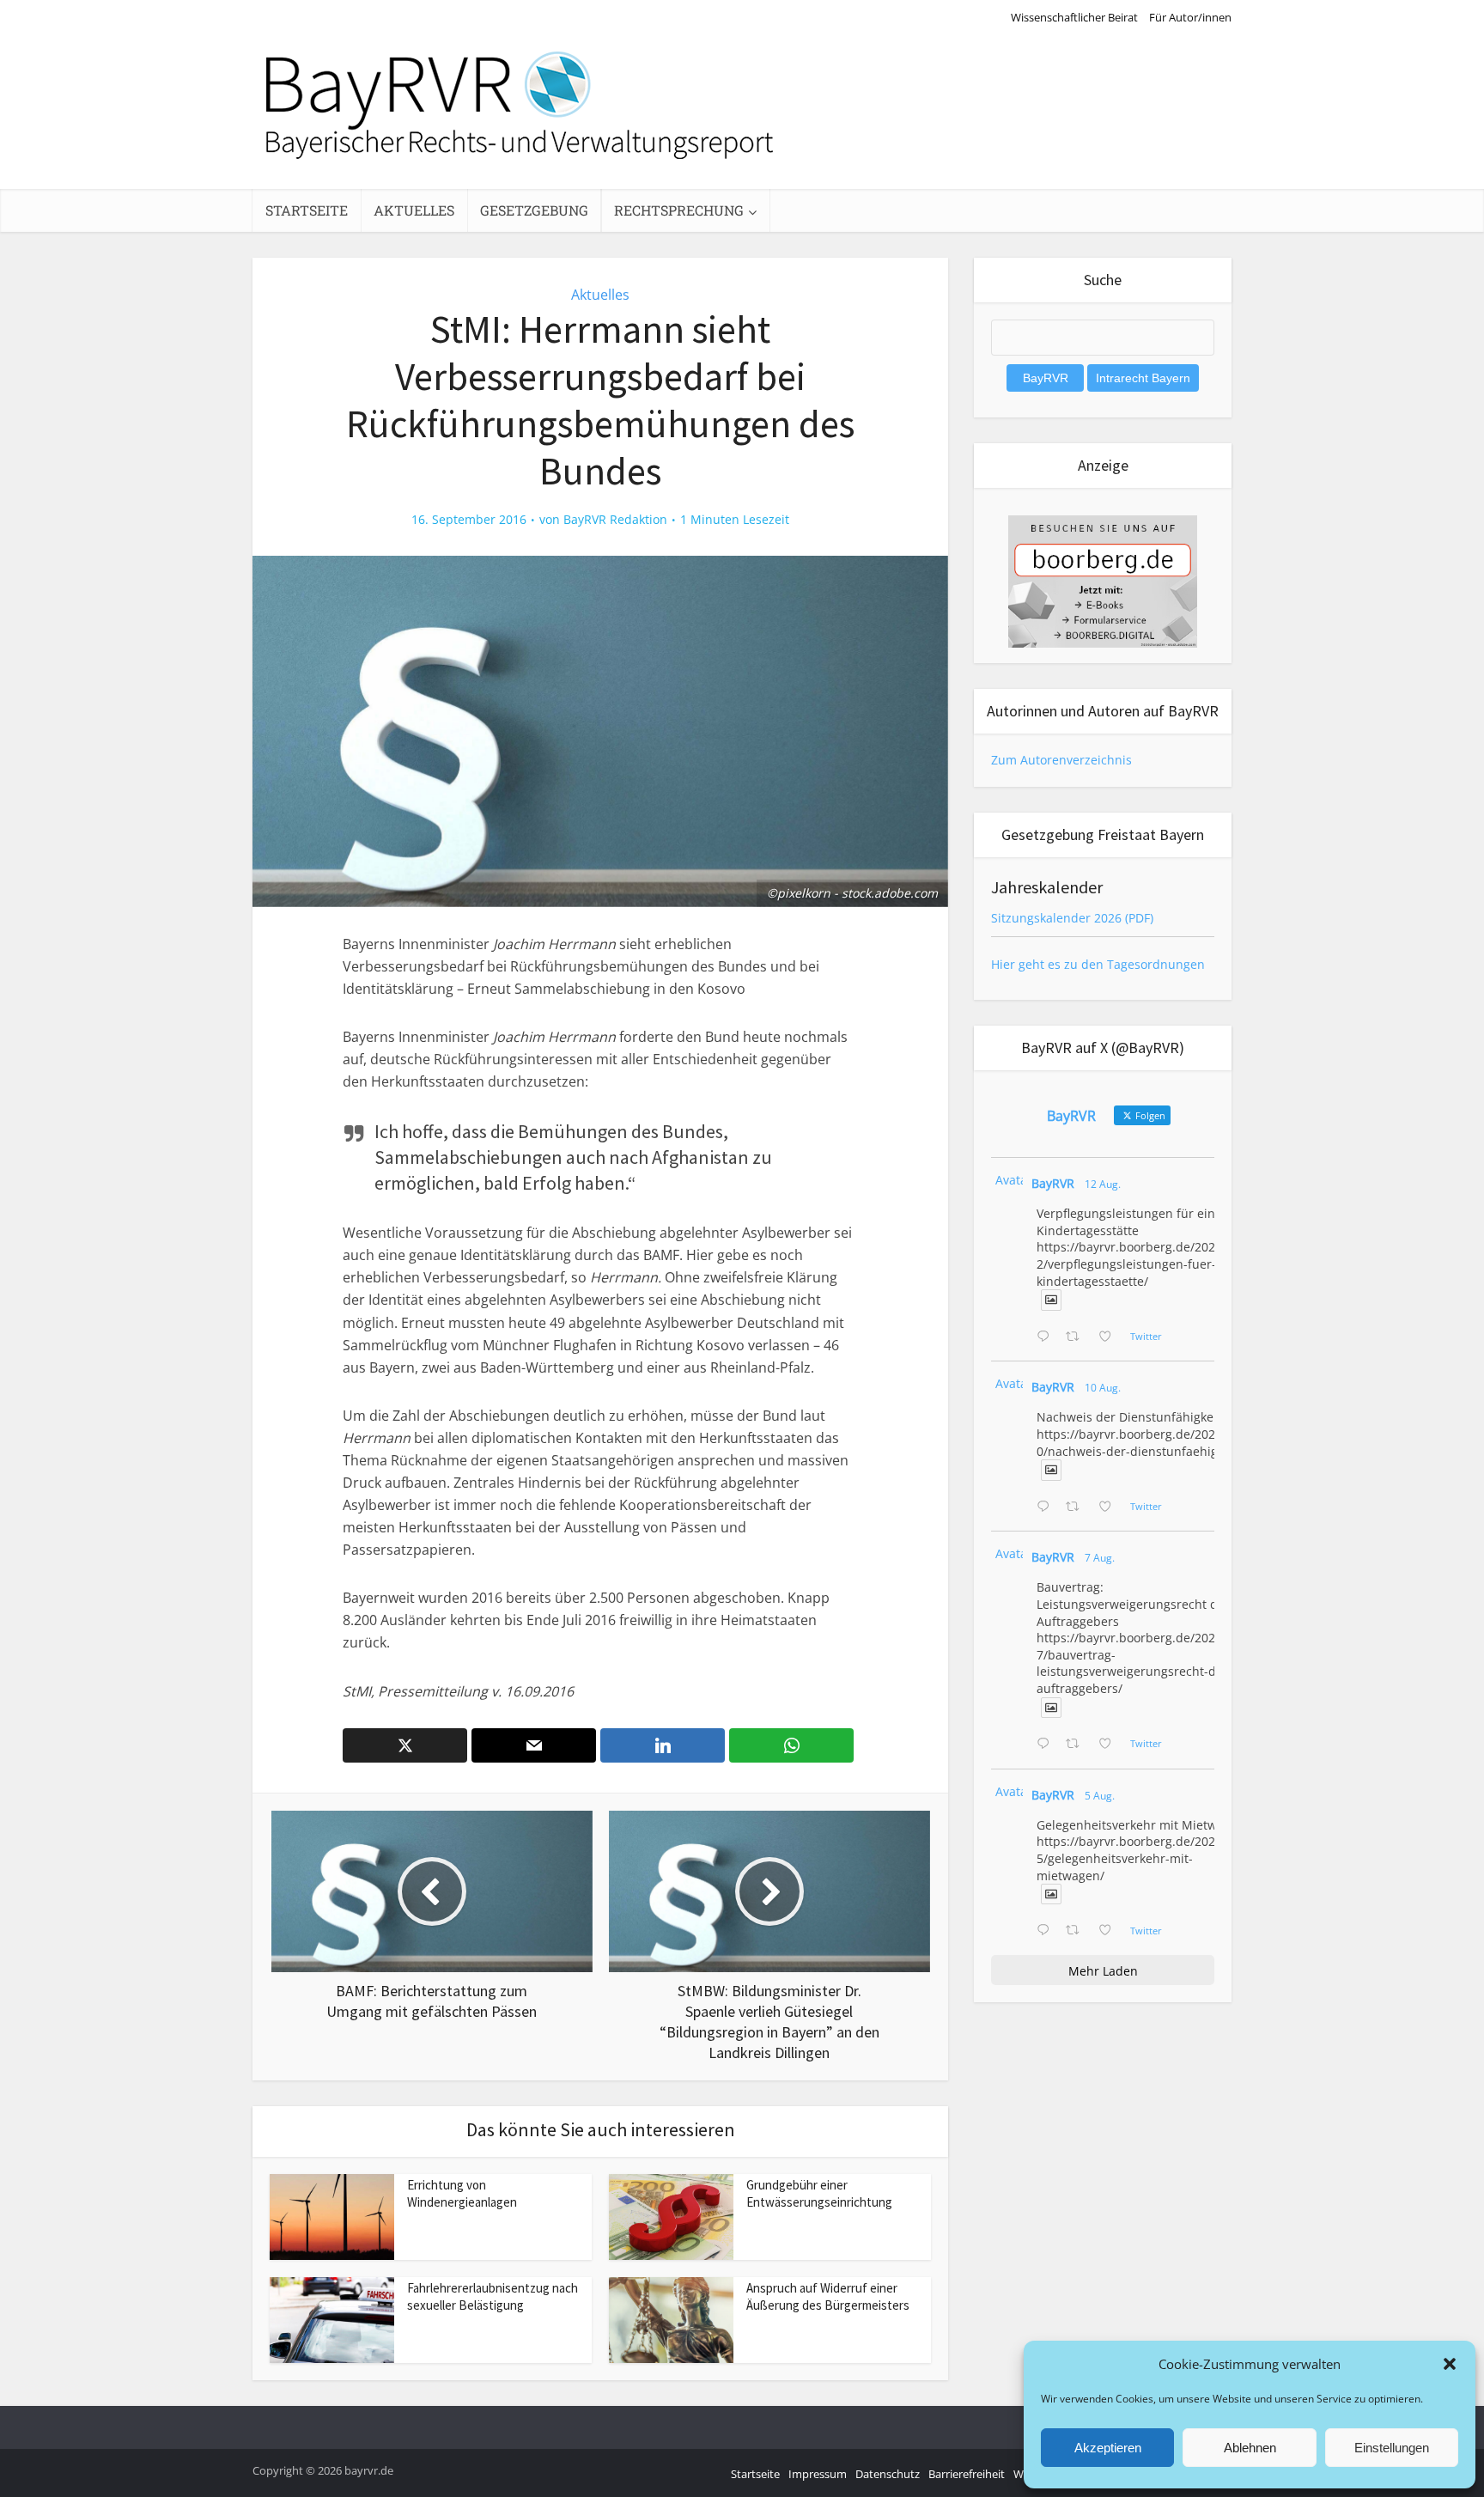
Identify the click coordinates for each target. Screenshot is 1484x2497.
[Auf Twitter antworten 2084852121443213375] (1047, 1931)
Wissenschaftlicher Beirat (1074, 17)
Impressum (818, 2474)
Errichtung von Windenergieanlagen (462, 2193)
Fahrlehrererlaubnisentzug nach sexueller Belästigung (493, 2296)
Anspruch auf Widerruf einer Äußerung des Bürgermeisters (828, 2296)
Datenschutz (888, 2474)
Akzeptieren (1108, 2448)
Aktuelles (414, 210)
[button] (1450, 2364)
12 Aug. (1103, 1184)
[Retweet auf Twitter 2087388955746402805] (1077, 1337)
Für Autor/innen (1190, 17)
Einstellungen (1392, 2448)
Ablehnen (1250, 2448)
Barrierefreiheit (967, 2474)
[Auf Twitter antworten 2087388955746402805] (1047, 1337)
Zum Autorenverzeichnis (1061, 760)
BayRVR (1053, 1183)
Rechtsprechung (679, 210)
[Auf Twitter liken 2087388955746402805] (1110, 1337)
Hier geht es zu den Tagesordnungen (1098, 964)
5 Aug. (1100, 1796)
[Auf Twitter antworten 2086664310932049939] (1047, 1507)
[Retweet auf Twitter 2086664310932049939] (1077, 1507)
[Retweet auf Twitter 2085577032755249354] (1077, 1745)
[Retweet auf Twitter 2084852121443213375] (1077, 1931)
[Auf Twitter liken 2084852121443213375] (1110, 1931)
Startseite (307, 210)
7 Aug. (1100, 1558)
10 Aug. (1103, 1388)
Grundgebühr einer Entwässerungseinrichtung (819, 2193)
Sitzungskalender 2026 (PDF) (1072, 918)
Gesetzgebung (534, 210)
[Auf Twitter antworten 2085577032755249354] (1047, 1745)
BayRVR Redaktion (615, 520)
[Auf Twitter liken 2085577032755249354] (1110, 1745)
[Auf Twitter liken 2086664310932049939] (1110, 1507)
